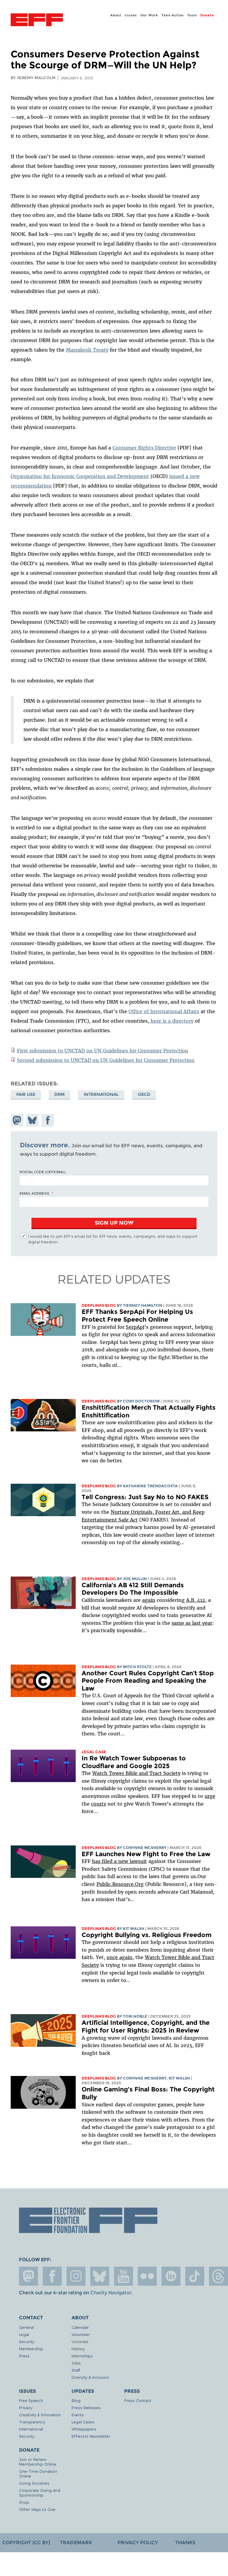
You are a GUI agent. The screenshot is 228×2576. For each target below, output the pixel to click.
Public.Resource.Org (120, 1884)
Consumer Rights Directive (144, 448)
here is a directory (172, 1021)
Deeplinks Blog (99, 1305)
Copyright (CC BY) (26, 2543)
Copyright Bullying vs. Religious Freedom (147, 1935)
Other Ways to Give (37, 2509)
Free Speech (31, 2400)
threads (218, 2276)
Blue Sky (100, 2276)
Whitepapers (84, 2429)
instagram (76, 2276)
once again (119, 1957)
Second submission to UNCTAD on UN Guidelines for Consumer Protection (106, 1060)
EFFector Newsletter (91, 2436)
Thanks (185, 2543)
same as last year (192, 1623)
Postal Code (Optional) (42, 1172)
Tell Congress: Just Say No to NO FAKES (145, 1497)
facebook (52, 2276)
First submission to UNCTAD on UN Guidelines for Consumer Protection (103, 1051)
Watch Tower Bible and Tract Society (136, 1773)
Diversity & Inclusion (90, 2377)
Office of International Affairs (164, 1011)
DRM (60, 1094)
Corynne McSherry (145, 1848)
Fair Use (26, 1094)
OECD (144, 1094)
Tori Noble (135, 2016)
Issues (131, 15)
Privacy (26, 2407)
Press (24, 2356)
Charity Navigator (111, 2293)
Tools (192, 15)
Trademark (76, 2543)
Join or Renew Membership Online (38, 2462)
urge (210, 1796)
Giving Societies (34, 2483)
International (101, 1094)
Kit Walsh (134, 1929)
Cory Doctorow (141, 1401)
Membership (31, 2349)
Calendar (80, 2327)
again (149, 1600)
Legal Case (94, 1752)
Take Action (173, 15)
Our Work (149, 15)
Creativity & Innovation (40, 2415)
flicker (147, 2276)
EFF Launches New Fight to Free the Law (146, 1854)
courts (99, 1804)
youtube (123, 2276)
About (116, 15)
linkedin (171, 2276)
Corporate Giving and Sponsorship (40, 2493)
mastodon (28, 2276)
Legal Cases (83, 2422)
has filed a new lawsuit (119, 1861)
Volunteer (81, 2334)
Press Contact (138, 2400)
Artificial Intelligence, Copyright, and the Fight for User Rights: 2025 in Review (146, 2026)
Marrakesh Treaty (87, 350)
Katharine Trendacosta (150, 1486)
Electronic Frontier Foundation (37, 21)
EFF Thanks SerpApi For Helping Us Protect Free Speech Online (137, 1316)
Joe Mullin (135, 1579)
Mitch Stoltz (137, 1667)
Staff (76, 2370)
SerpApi (135, 1327)
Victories (80, 2341)
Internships (82, 2356)
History (78, 2349)
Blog (76, 2400)
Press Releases (86, 2407)
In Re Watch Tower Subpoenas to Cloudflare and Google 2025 (134, 1762)
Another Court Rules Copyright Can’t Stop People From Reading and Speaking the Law (148, 1681)
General (26, 2327)
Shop (24, 2502)
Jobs (76, 2363)
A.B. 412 (196, 1600)
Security (27, 2341)
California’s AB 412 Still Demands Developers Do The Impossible (133, 1589)
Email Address (34, 1193)
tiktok (195, 2276)
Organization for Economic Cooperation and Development (80, 476)
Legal (24, 2334)
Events (78, 2415)
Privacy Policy (138, 2543)
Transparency (32, 2422)
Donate (207, 15)
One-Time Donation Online (38, 2474)
